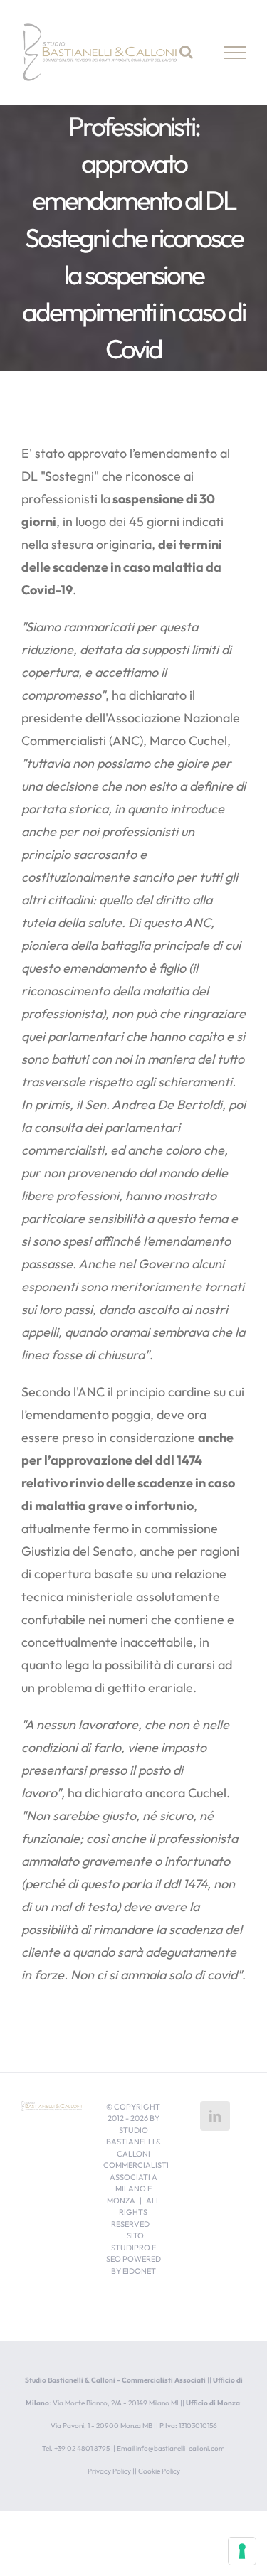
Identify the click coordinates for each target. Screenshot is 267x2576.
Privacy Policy (109, 2471)
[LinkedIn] (215, 2116)
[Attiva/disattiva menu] (235, 53)
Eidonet (139, 2271)
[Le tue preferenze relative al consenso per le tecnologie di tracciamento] (242, 2551)
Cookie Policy (159, 2471)
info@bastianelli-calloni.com (180, 2448)
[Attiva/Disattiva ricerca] (186, 52)
